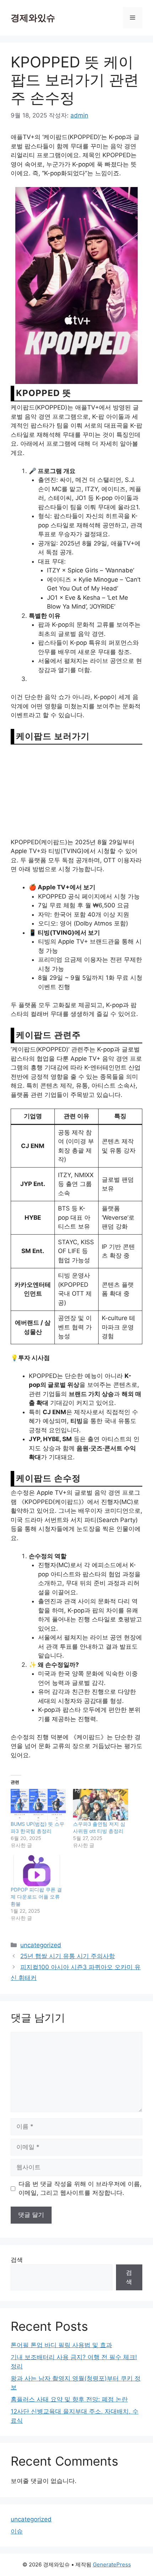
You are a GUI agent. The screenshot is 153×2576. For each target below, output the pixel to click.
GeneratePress (112, 2564)
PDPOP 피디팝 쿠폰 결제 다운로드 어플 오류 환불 (36, 1897)
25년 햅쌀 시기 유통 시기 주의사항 (68, 1956)
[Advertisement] (76, 791)
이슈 (17, 2531)
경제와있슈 (33, 18)
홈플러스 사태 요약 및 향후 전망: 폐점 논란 (69, 2399)
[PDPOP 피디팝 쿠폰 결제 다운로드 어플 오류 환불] (38, 1871)
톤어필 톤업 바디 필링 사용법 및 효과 (61, 2345)
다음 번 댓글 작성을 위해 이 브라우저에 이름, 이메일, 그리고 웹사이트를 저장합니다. (80, 2188)
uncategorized (41, 1945)
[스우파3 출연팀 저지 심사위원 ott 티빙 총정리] (101, 1805)
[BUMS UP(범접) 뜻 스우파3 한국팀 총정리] (38, 1805)
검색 (17, 2260)
